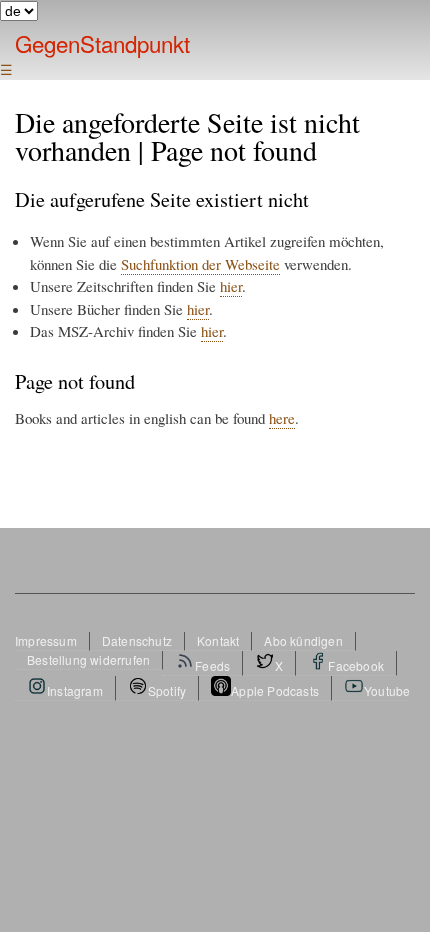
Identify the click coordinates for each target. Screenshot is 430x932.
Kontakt (218, 640)
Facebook (356, 665)
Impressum (46, 640)
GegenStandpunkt (102, 43)
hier (231, 286)
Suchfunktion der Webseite (200, 264)
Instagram (75, 690)
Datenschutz (137, 640)
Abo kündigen (303, 640)
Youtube (387, 690)
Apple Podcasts (275, 690)
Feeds (212, 665)
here (282, 418)
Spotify (167, 690)
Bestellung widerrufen (88, 659)
